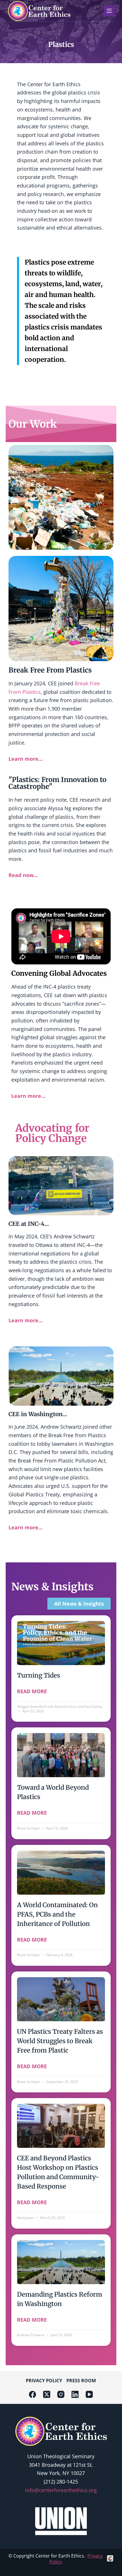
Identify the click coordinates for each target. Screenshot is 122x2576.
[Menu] (109, 11)
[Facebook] (32, 2394)
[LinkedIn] (75, 2394)
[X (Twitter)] (47, 2394)
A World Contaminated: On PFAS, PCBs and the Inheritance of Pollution (57, 1914)
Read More (32, 1691)
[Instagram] (61, 2394)
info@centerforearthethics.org (61, 2490)
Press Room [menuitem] (81, 2381)
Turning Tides (39, 1675)
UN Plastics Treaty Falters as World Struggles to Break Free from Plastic (60, 2041)
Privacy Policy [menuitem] (44, 2381)
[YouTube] (89, 2394)
